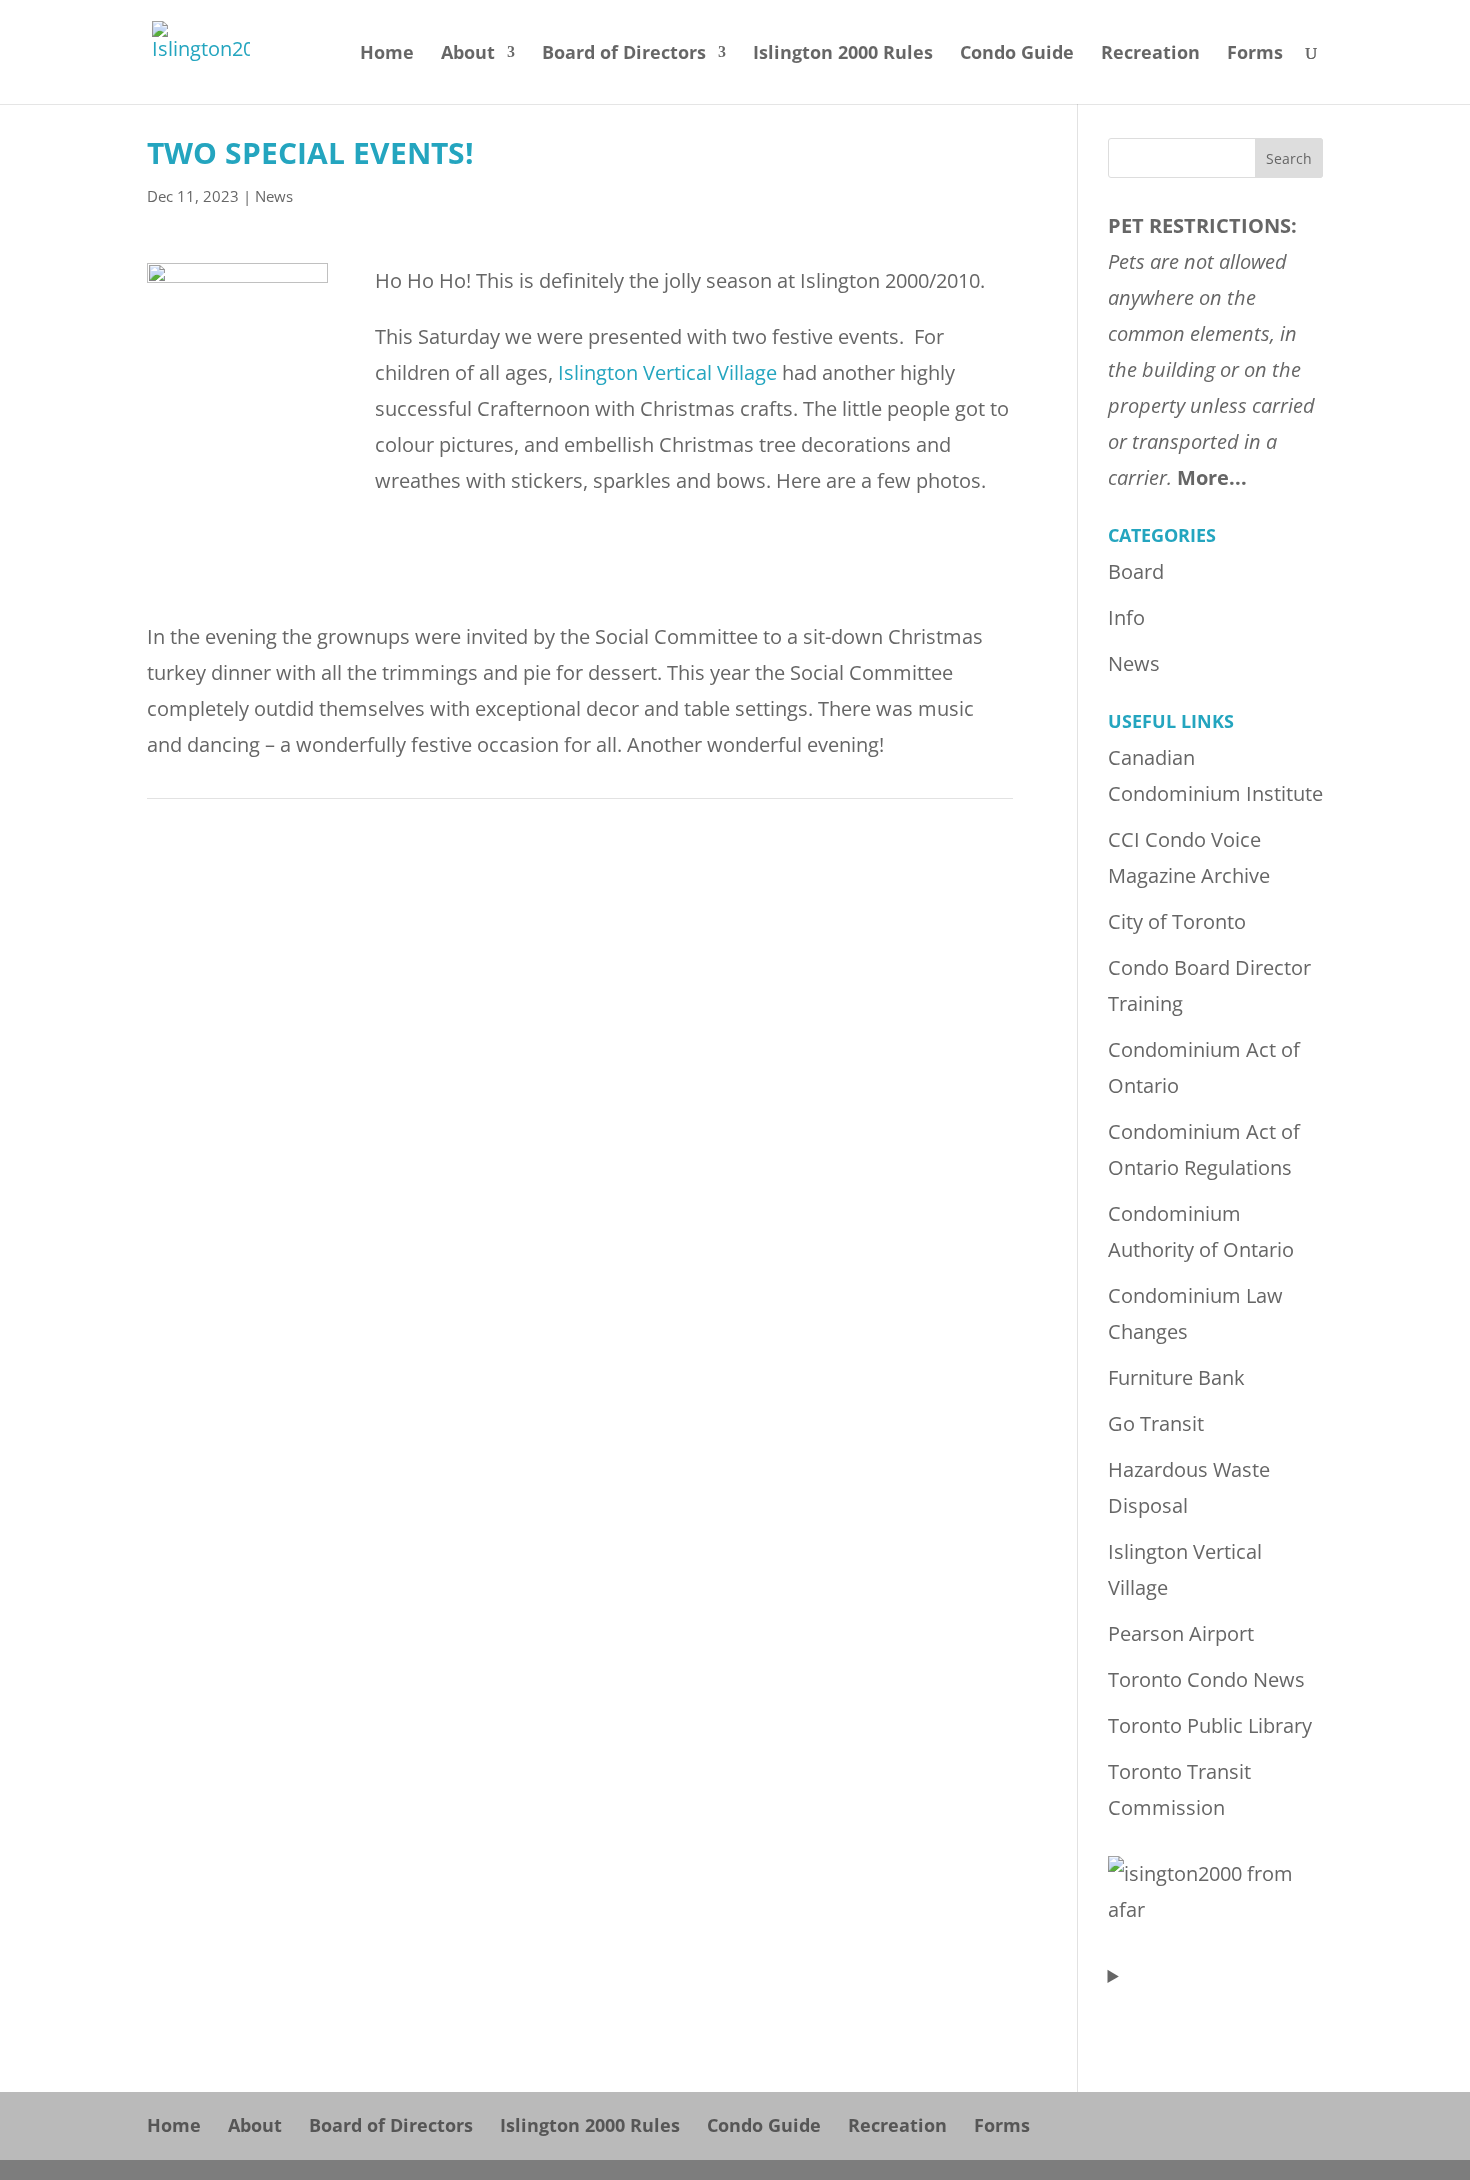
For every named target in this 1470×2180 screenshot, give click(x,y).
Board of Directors (624, 54)
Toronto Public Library (1210, 1725)
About (468, 54)
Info (1126, 617)
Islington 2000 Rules (843, 54)
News (274, 196)
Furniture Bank (1176, 1377)
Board (1136, 571)
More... (1212, 477)
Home (387, 54)
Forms (1255, 54)
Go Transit (1156, 1423)
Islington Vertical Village (667, 372)
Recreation (1150, 54)
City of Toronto (1177, 921)
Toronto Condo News (1206, 1679)
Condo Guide (1017, 54)
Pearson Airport (1181, 1633)
